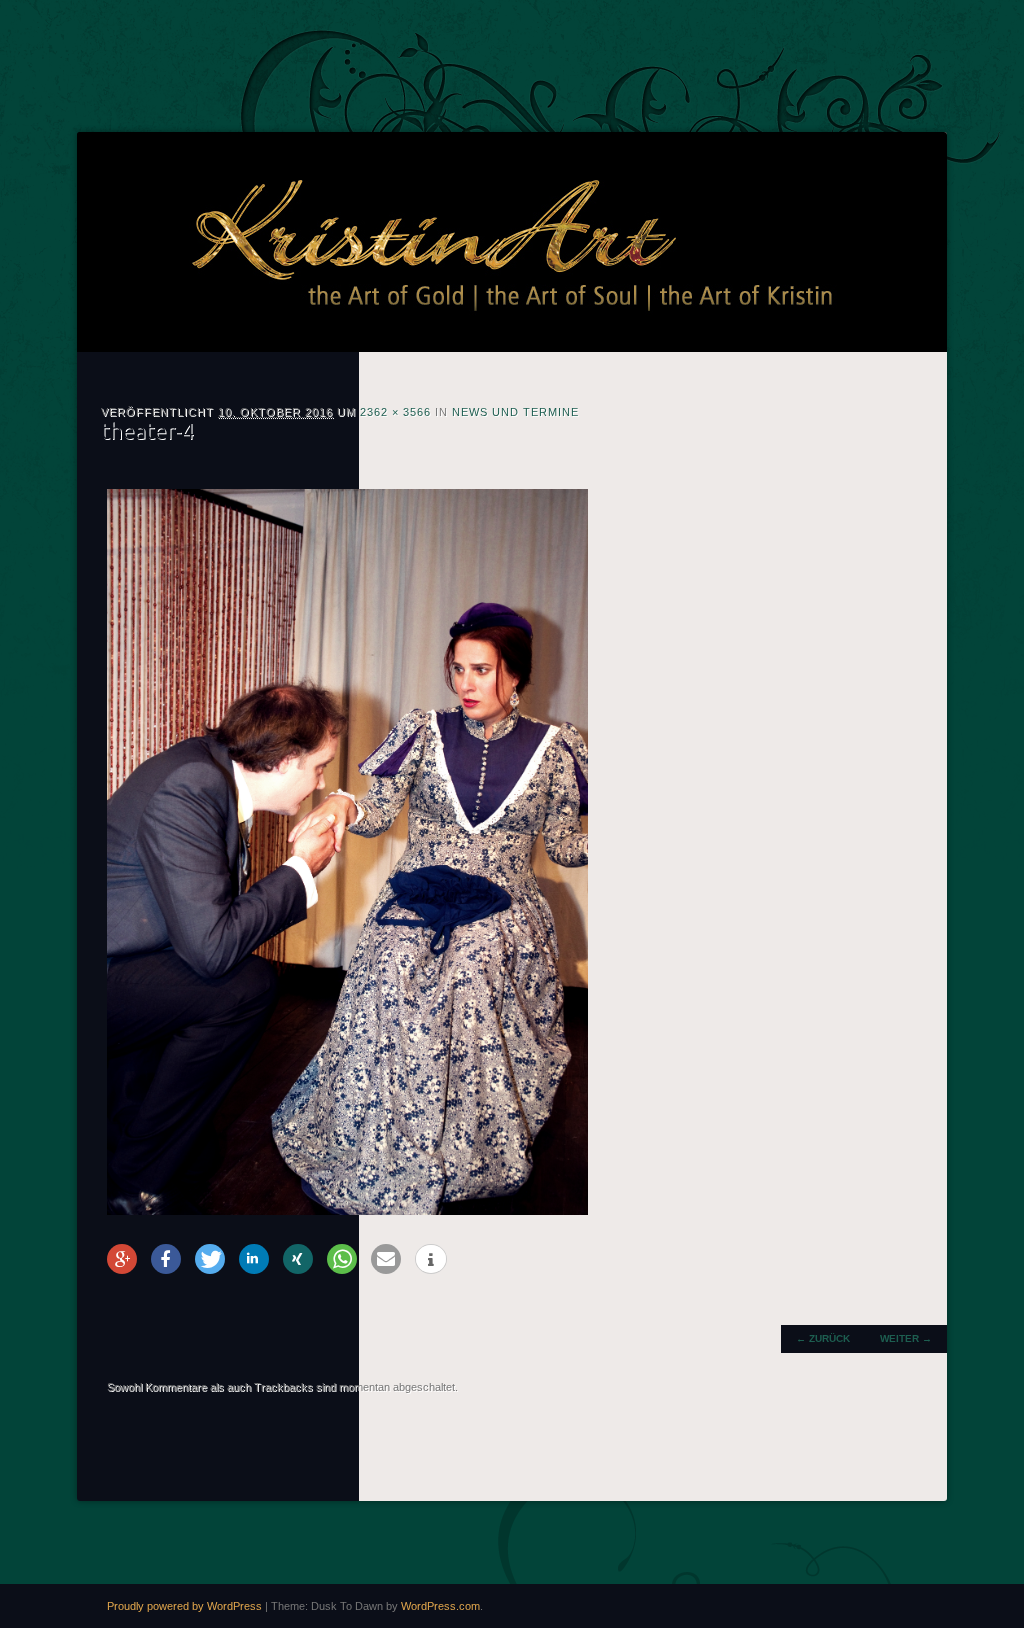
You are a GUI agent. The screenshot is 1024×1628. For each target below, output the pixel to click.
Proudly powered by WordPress (184, 1606)
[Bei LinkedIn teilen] (254, 1259)
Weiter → (906, 1338)
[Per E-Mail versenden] (386, 1259)
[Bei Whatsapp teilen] (342, 1259)
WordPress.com (440, 1606)
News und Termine (515, 412)
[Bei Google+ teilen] (122, 1259)
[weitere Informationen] (431, 1260)
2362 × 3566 (395, 412)
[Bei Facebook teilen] (166, 1259)
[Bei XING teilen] (298, 1259)
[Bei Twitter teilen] (210, 1259)
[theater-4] (347, 1210)
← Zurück (823, 1338)
